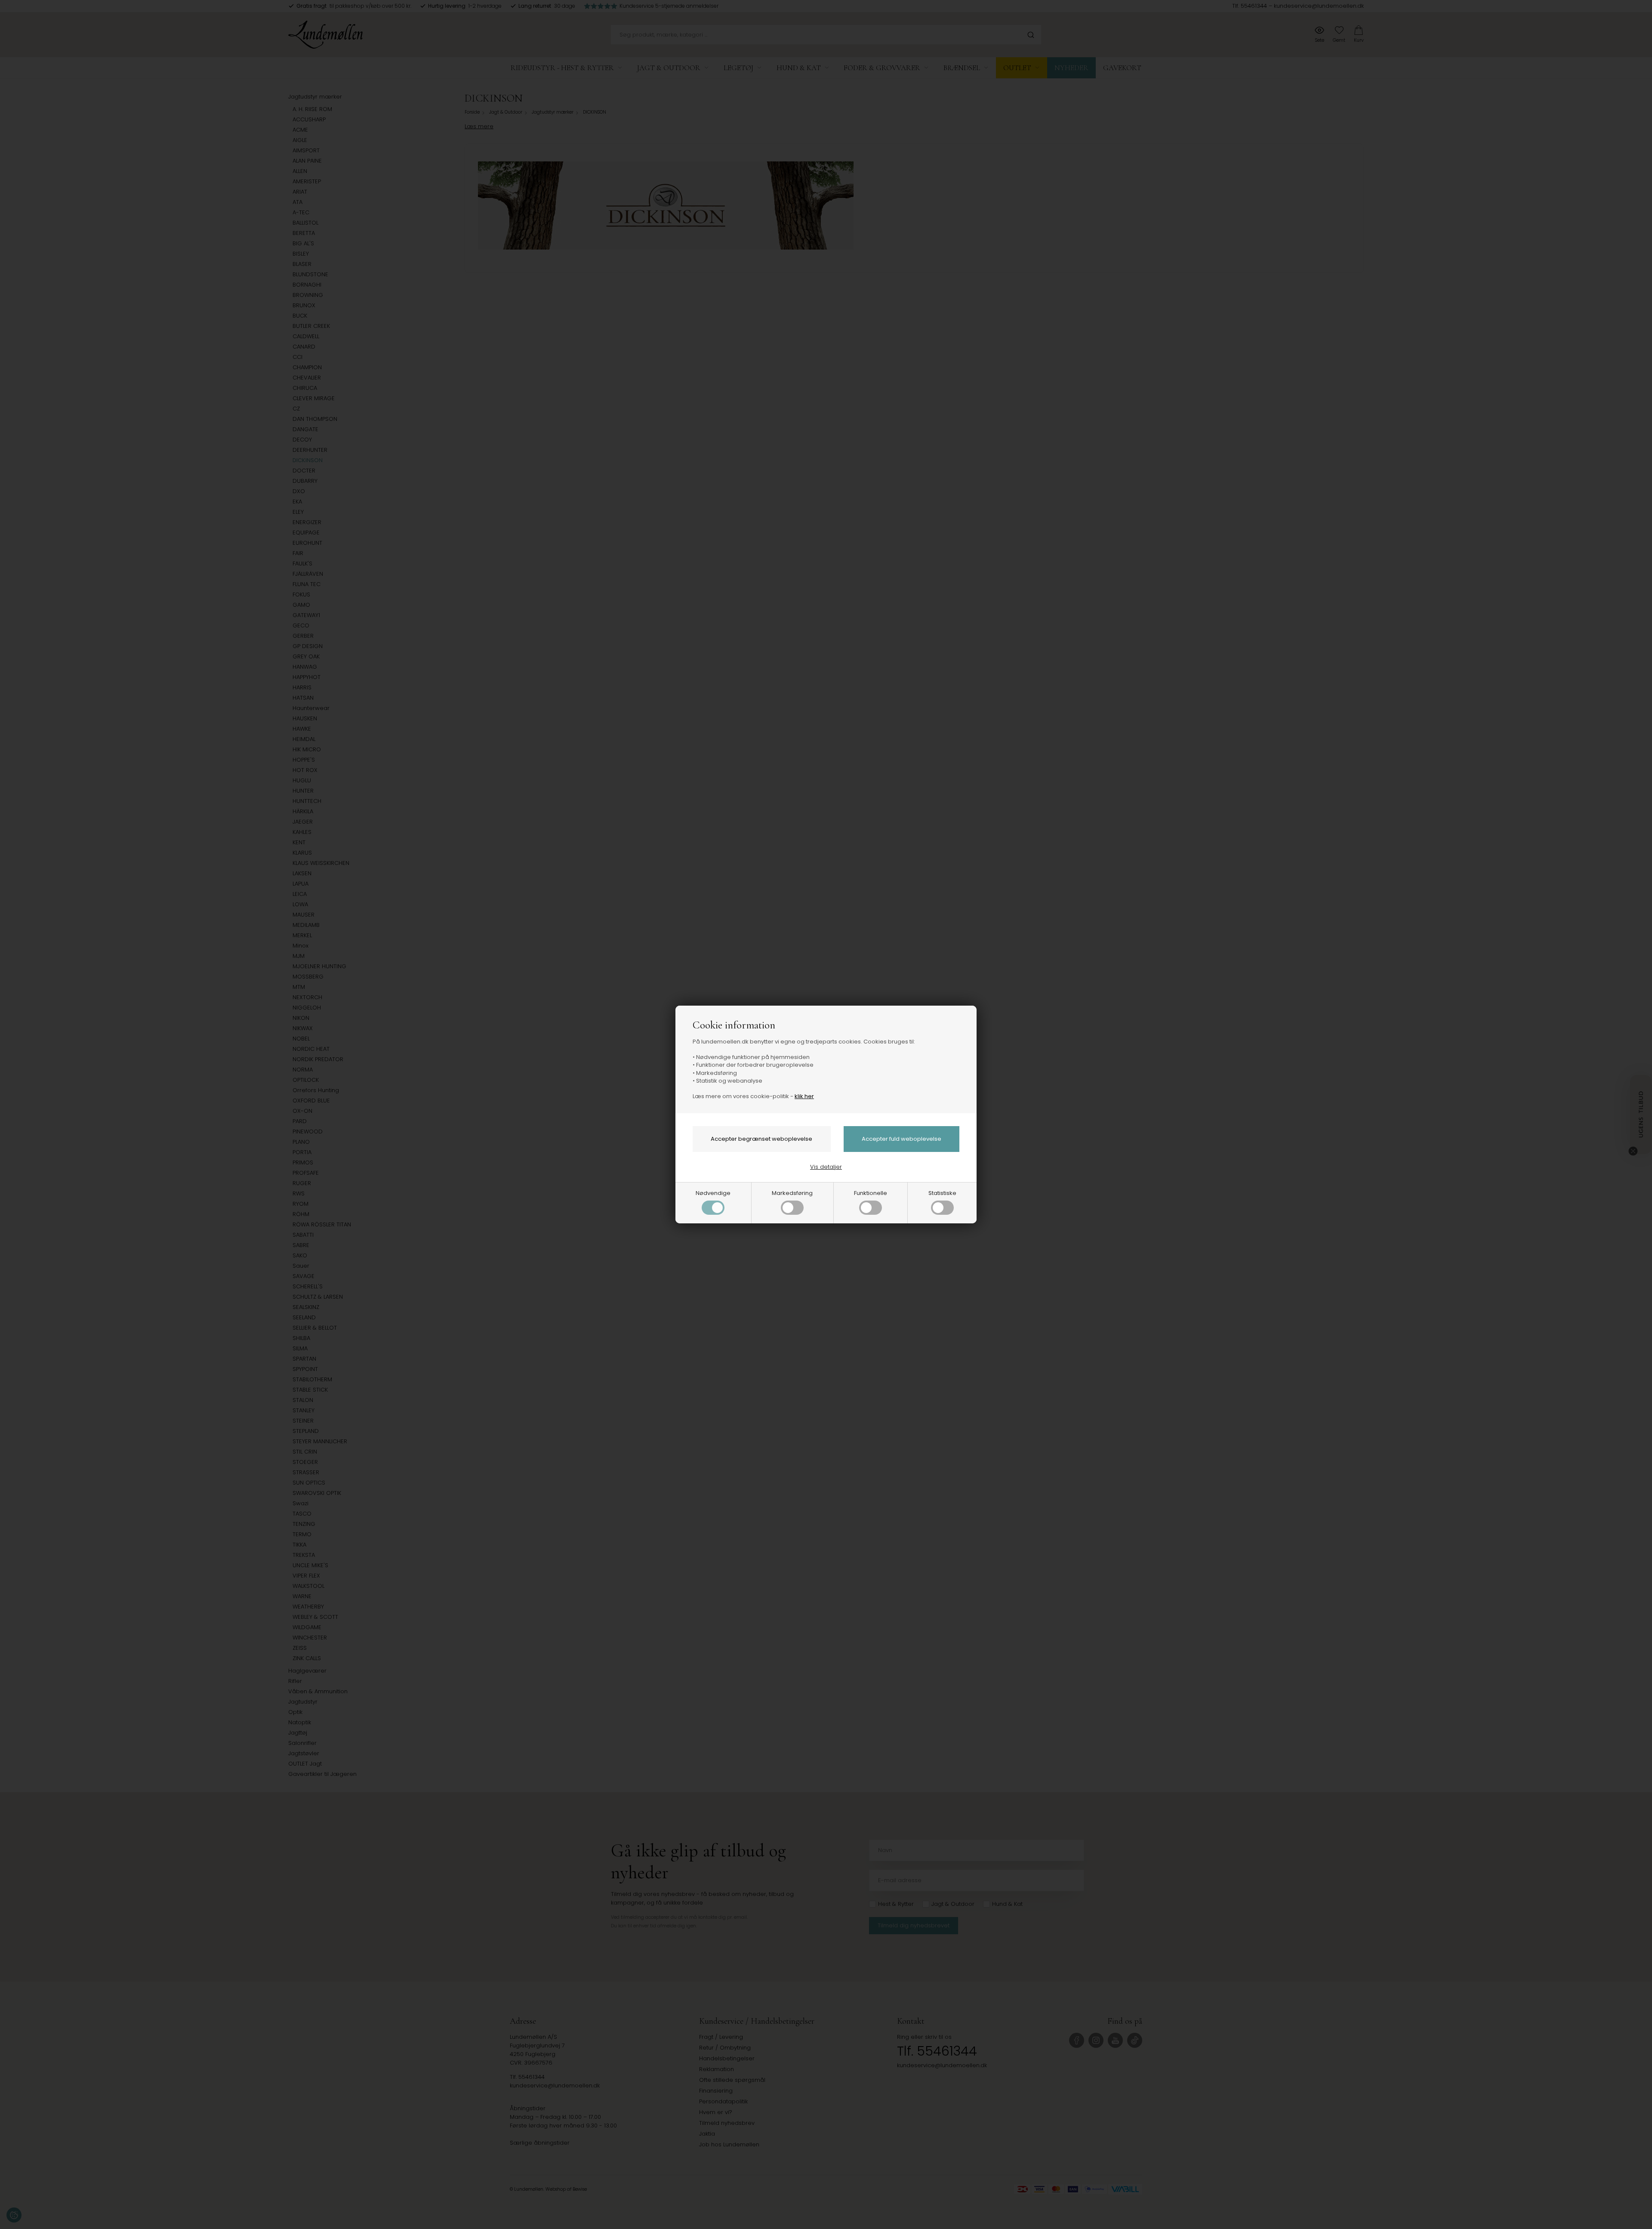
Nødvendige (713, 1193)
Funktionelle (871, 1193)
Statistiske (942, 1193)
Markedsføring (792, 1193)
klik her (804, 1096)
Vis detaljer (826, 1167)
